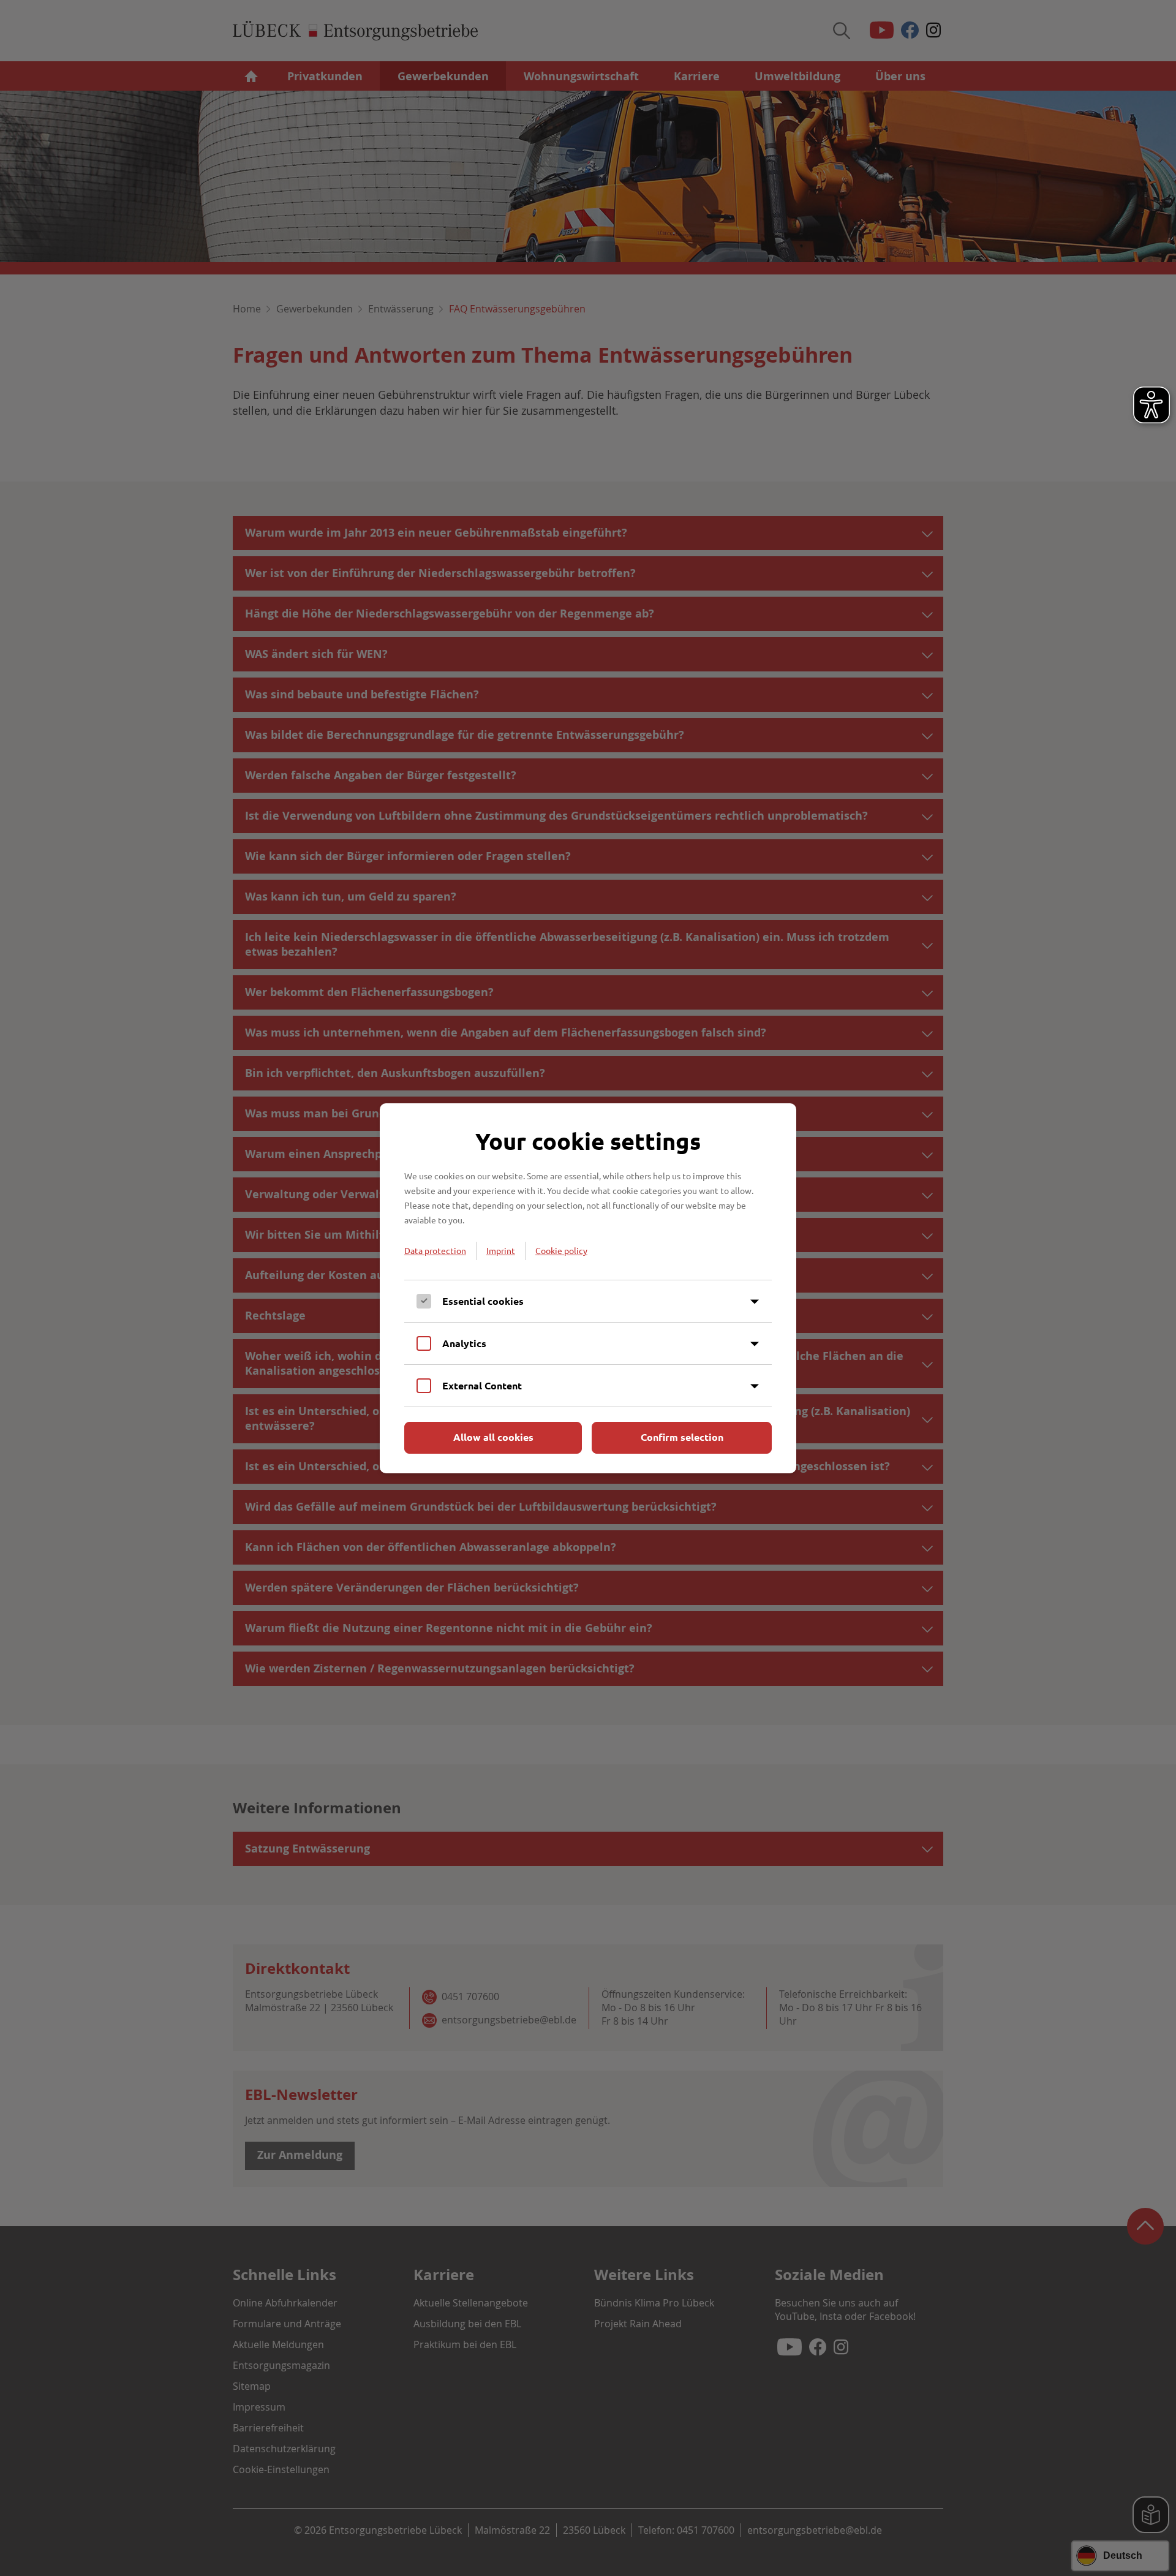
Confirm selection (682, 1437)
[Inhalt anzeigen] (755, 1302)
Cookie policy (561, 1250)
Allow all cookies (493, 1437)
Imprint (501, 1250)
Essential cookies (483, 1301)
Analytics (464, 1343)
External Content (482, 1385)
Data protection (435, 1250)
